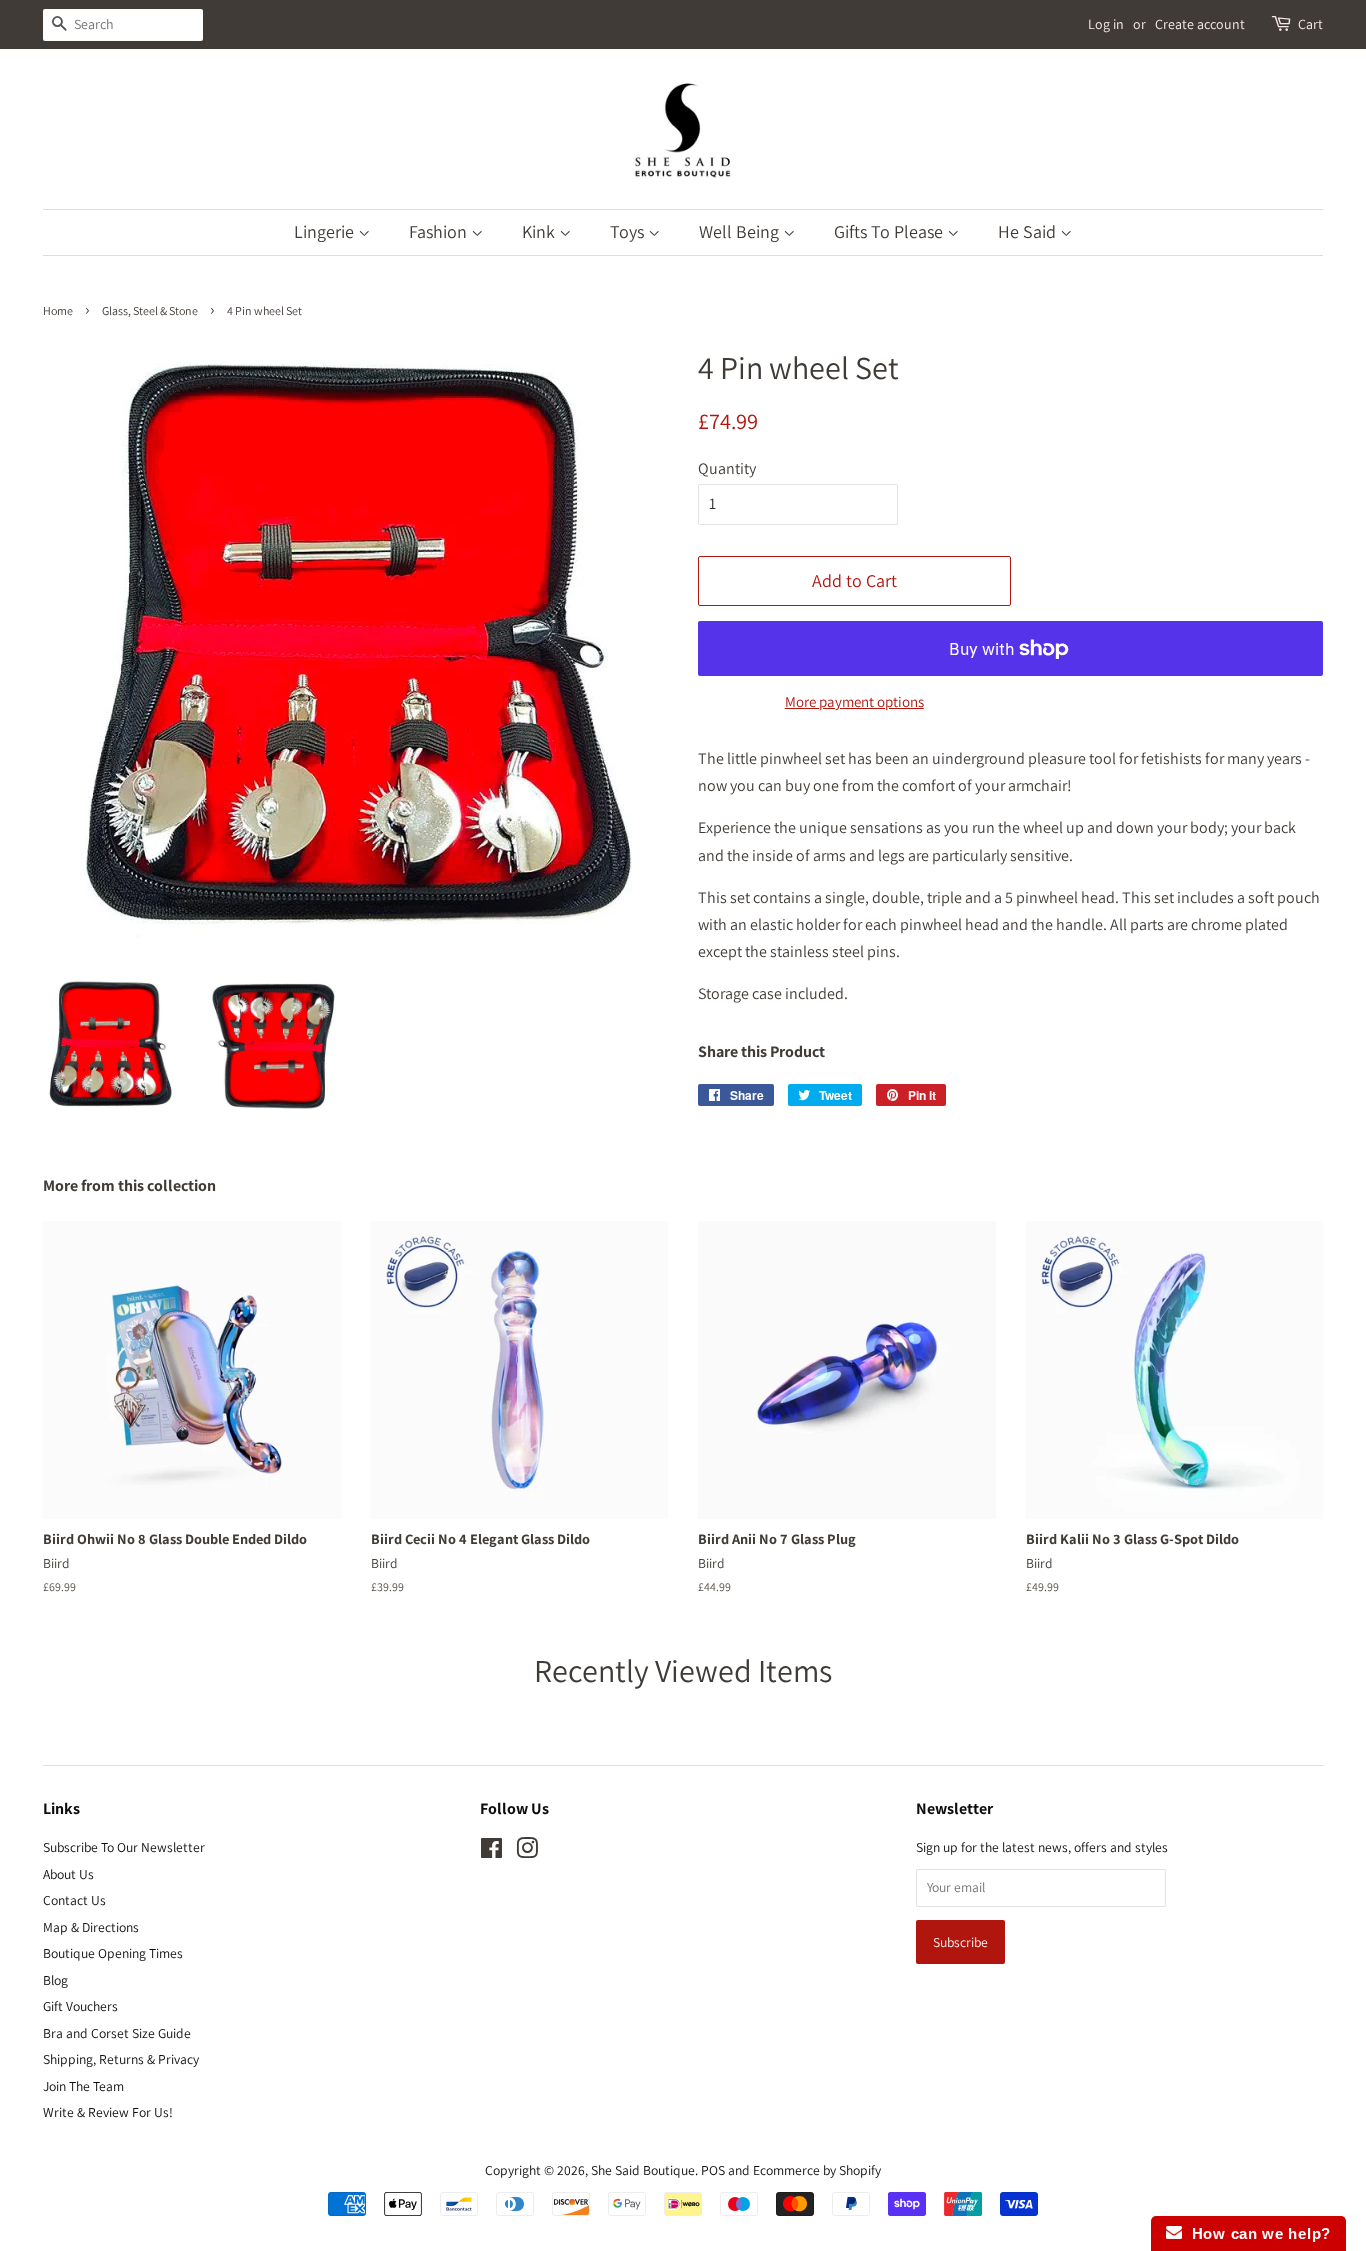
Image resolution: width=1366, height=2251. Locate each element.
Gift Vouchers (80, 2006)
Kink (540, 231)
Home (58, 310)
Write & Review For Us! (108, 2112)
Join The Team (83, 2086)
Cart (1310, 24)
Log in (1106, 24)
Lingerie (326, 231)
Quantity (727, 468)
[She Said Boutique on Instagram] (527, 1852)
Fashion (440, 231)
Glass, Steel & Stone (150, 310)
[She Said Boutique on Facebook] (491, 1852)
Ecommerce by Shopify (817, 2170)
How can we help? (1256, 2233)
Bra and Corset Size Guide (117, 2033)
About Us (68, 1874)
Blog (55, 1980)
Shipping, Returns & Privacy (121, 2059)
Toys (629, 231)
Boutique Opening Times (113, 1953)
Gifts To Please (890, 231)
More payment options (854, 701)
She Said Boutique (643, 2170)
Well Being (741, 231)
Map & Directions (91, 1927)
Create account (1200, 24)
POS (713, 2170)
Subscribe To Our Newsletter (124, 1847)
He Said (1029, 231)
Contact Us (74, 1900)
